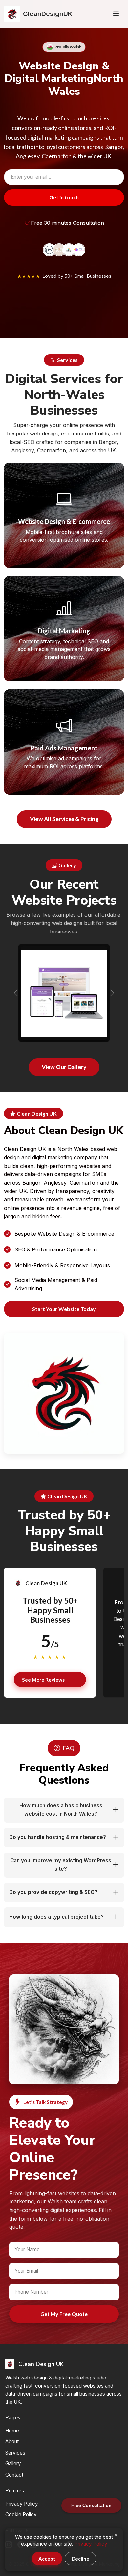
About (12, 2442)
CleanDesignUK (48, 14)
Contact (14, 2475)
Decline (80, 2559)
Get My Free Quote (64, 2314)
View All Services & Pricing (64, 819)
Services (15, 2453)
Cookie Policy (21, 2515)
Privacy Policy (22, 2504)
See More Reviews (43, 1680)
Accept (47, 2559)
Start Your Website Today (64, 1309)
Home (12, 2431)
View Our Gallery (64, 1067)
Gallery (13, 2464)
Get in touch (64, 197)
